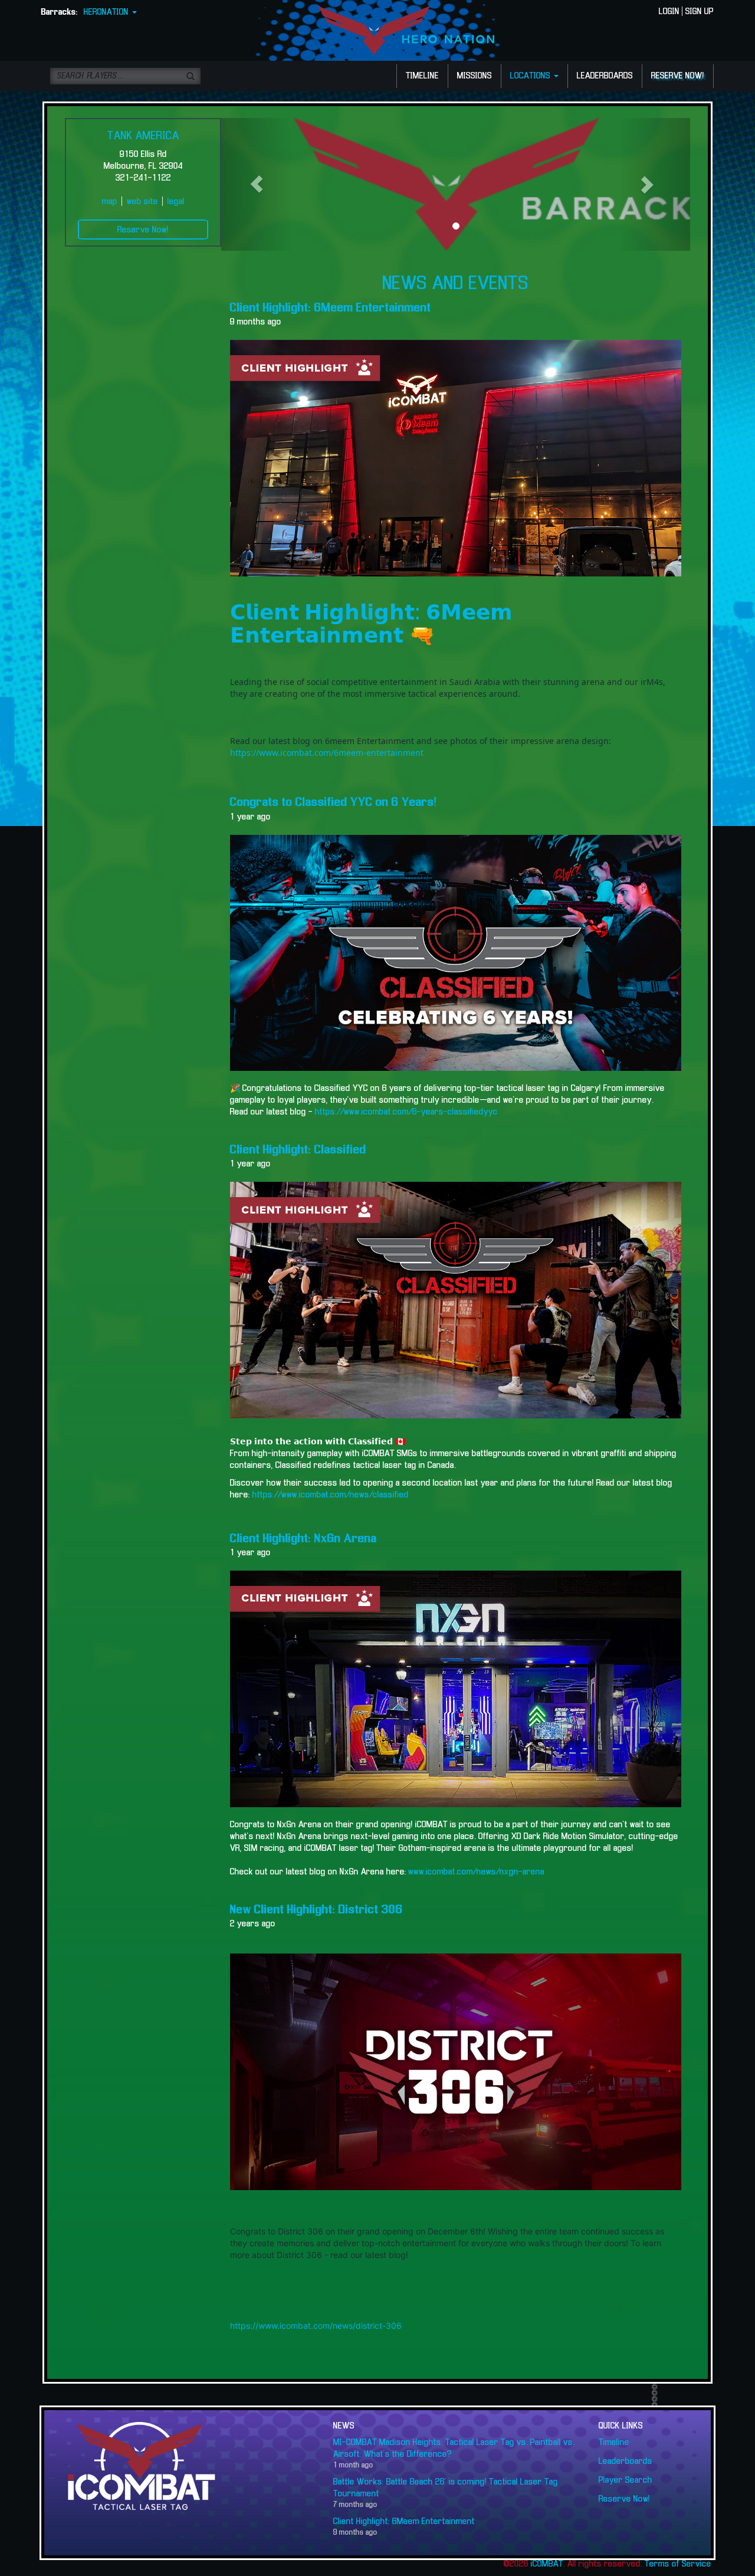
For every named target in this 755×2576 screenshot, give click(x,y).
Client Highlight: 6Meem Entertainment (331, 308)
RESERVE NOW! (678, 76)
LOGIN (669, 12)
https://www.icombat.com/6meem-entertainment (327, 753)
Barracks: (60, 12)
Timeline (614, 2443)
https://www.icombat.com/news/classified (331, 1495)
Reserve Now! (143, 230)
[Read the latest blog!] (456, 1300)
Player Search (626, 2480)
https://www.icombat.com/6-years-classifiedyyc (405, 1112)
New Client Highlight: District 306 (316, 1910)
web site (142, 202)
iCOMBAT (547, 2564)
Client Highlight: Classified (298, 1150)
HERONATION (107, 12)
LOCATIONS (531, 76)
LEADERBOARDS (605, 76)
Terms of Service (678, 2564)
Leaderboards (626, 2462)
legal (176, 202)
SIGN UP (700, 12)
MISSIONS (475, 76)
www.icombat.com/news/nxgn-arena (476, 1872)
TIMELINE (422, 76)
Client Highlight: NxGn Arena (303, 1539)
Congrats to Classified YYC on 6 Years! (334, 802)
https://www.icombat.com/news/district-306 (316, 2326)
